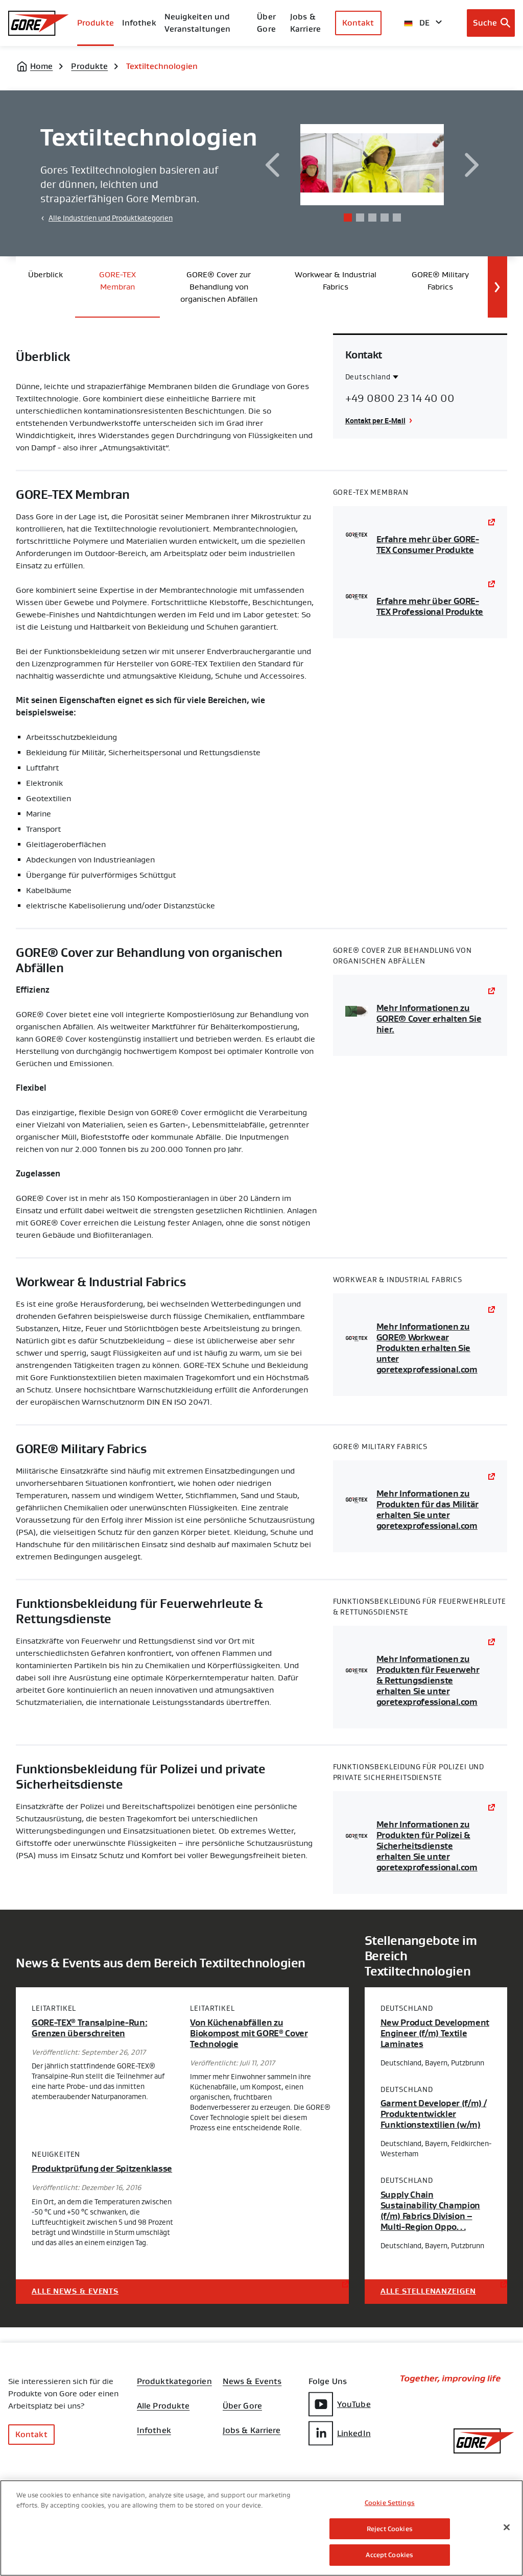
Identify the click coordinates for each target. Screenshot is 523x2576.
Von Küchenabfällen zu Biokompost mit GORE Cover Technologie (249, 2033)
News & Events (252, 2381)
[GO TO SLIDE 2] (360, 218)
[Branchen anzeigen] (497, 287)
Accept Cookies (389, 2555)
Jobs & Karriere (252, 2430)
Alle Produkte (163, 2406)
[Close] (507, 2527)
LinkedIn (354, 2433)
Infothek (154, 2430)
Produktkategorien (174, 2381)
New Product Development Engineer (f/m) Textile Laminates (435, 2033)
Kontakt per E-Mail (375, 420)
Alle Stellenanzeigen (428, 2291)
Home (41, 66)
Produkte (96, 23)
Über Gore (266, 23)
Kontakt (358, 23)
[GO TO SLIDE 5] (397, 218)
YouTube (354, 2404)
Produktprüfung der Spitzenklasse (102, 2169)
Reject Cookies (390, 2529)
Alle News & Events (75, 2291)
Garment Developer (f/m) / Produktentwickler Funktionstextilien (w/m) (434, 2114)
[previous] (272, 165)
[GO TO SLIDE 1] (348, 218)
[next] (472, 165)
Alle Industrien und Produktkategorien (111, 218)
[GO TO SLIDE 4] (385, 218)
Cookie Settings (390, 2503)
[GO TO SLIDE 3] (372, 218)
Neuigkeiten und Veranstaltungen (198, 23)
